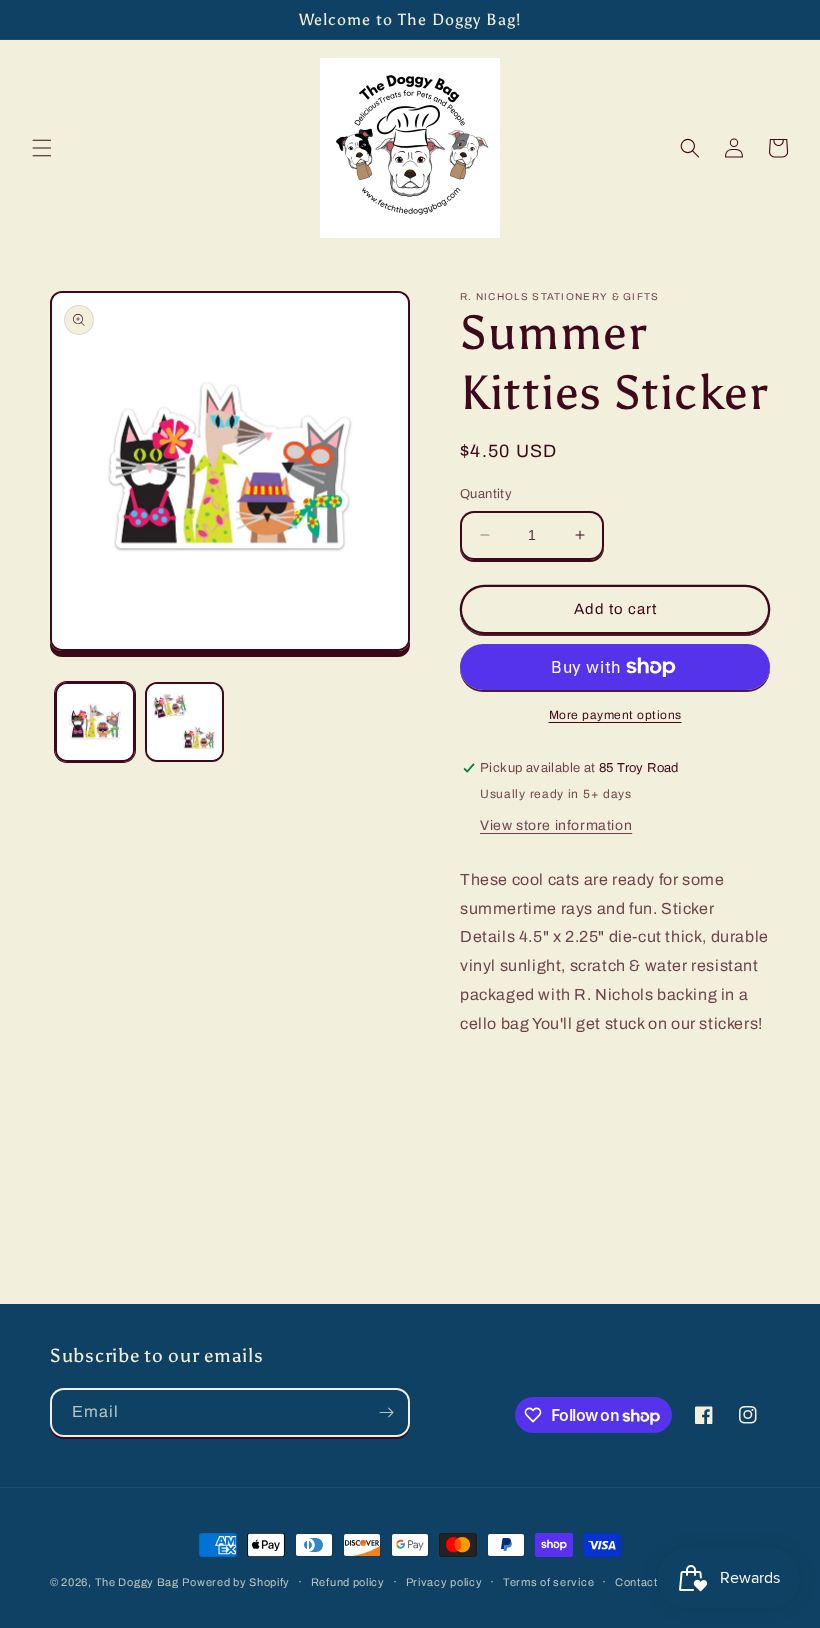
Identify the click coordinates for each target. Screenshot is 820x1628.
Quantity (486, 494)
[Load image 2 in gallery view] (185, 722)
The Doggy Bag (137, 1582)
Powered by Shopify (236, 1582)
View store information (556, 825)
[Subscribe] (386, 1412)
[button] (42, 148)
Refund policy (348, 1582)
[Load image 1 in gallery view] (95, 722)
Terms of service (548, 1582)
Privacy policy (444, 1582)
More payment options (615, 715)
